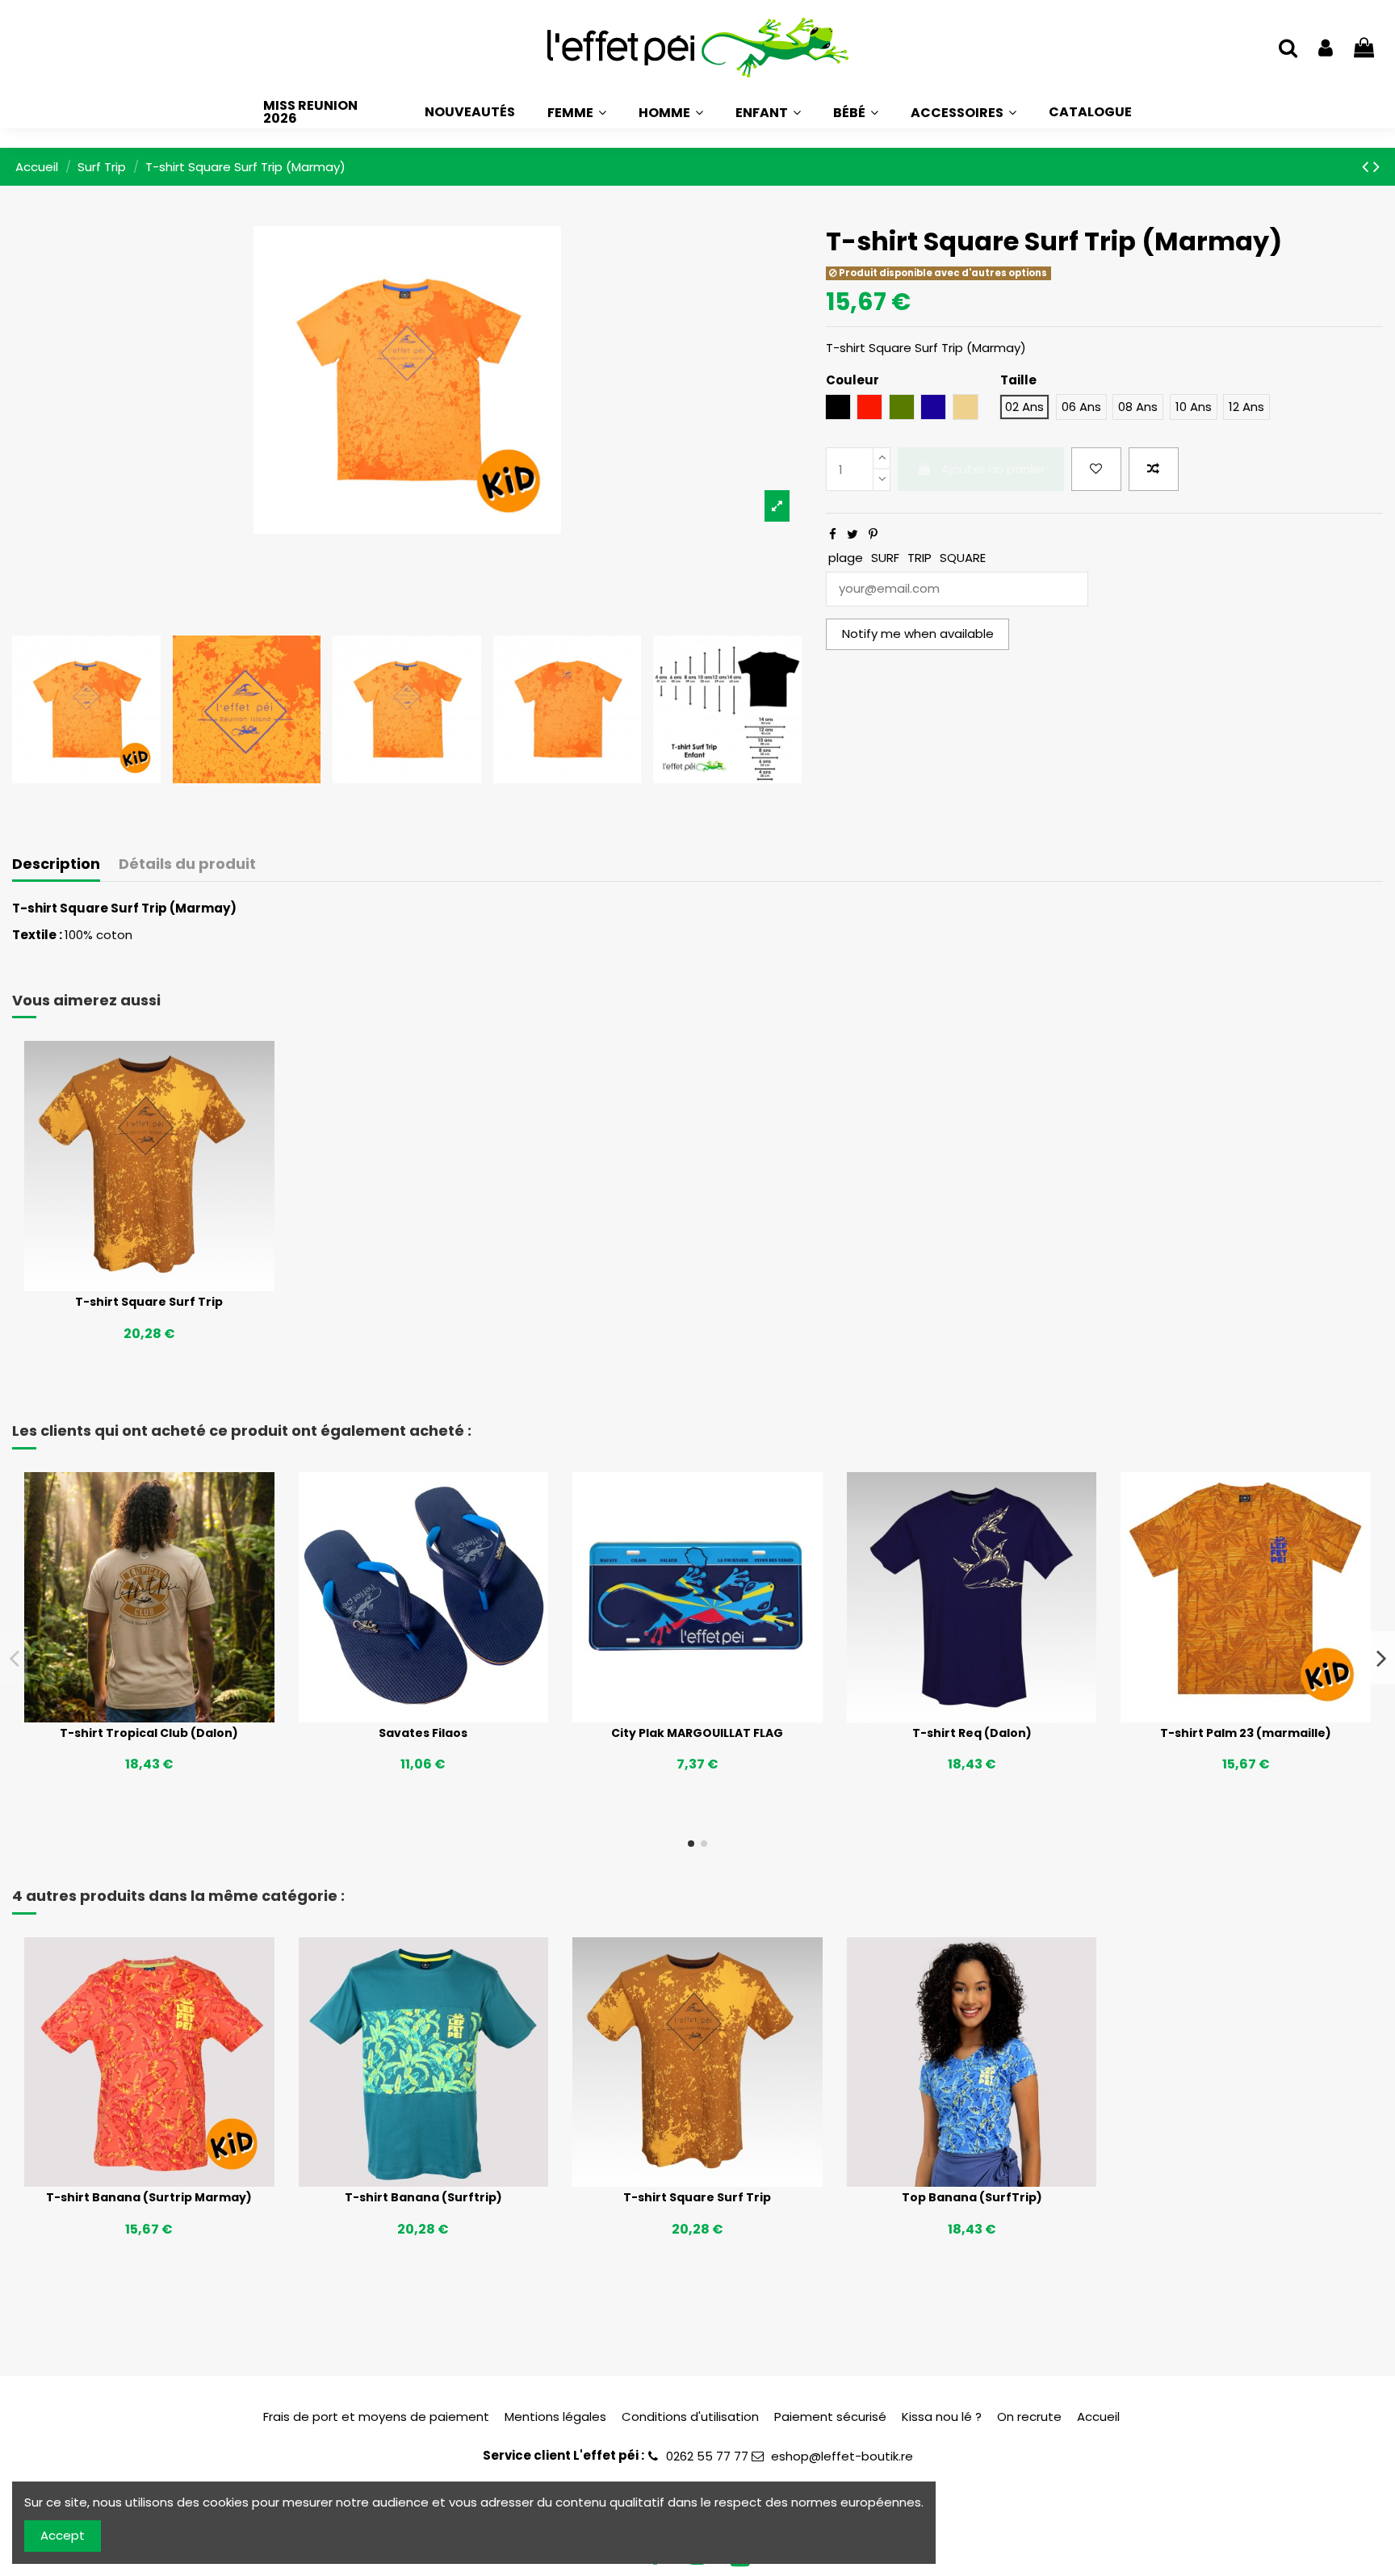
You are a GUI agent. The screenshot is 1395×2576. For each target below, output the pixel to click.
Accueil (1098, 2417)
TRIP (920, 558)
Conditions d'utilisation (690, 2417)
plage (846, 558)
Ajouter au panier (993, 469)
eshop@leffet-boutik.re (842, 2456)
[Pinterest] (873, 534)
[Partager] (833, 534)
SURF (885, 558)
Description (56, 864)
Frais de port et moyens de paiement (376, 2417)
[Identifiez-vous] (1326, 48)
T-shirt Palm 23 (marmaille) (1246, 1733)
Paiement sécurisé (830, 2417)
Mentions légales (555, 2417)
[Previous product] (1368, 166)
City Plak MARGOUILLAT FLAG (697, 1733)
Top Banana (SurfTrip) (972, 2197)
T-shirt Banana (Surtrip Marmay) (149, 2197)
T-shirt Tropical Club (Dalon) (149, 1733)
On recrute (1029, 2417)
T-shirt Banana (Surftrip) (423, 2197)
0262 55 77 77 (707, 2456)
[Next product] (1376, 166)
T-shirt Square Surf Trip (149, 1302)
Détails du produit (187, 864)
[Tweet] (852, 534)
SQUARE (963, 558)
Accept (63, 2535)
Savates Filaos (423, 1733)
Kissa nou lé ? (942, 2417)
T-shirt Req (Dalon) (972, 1733)
